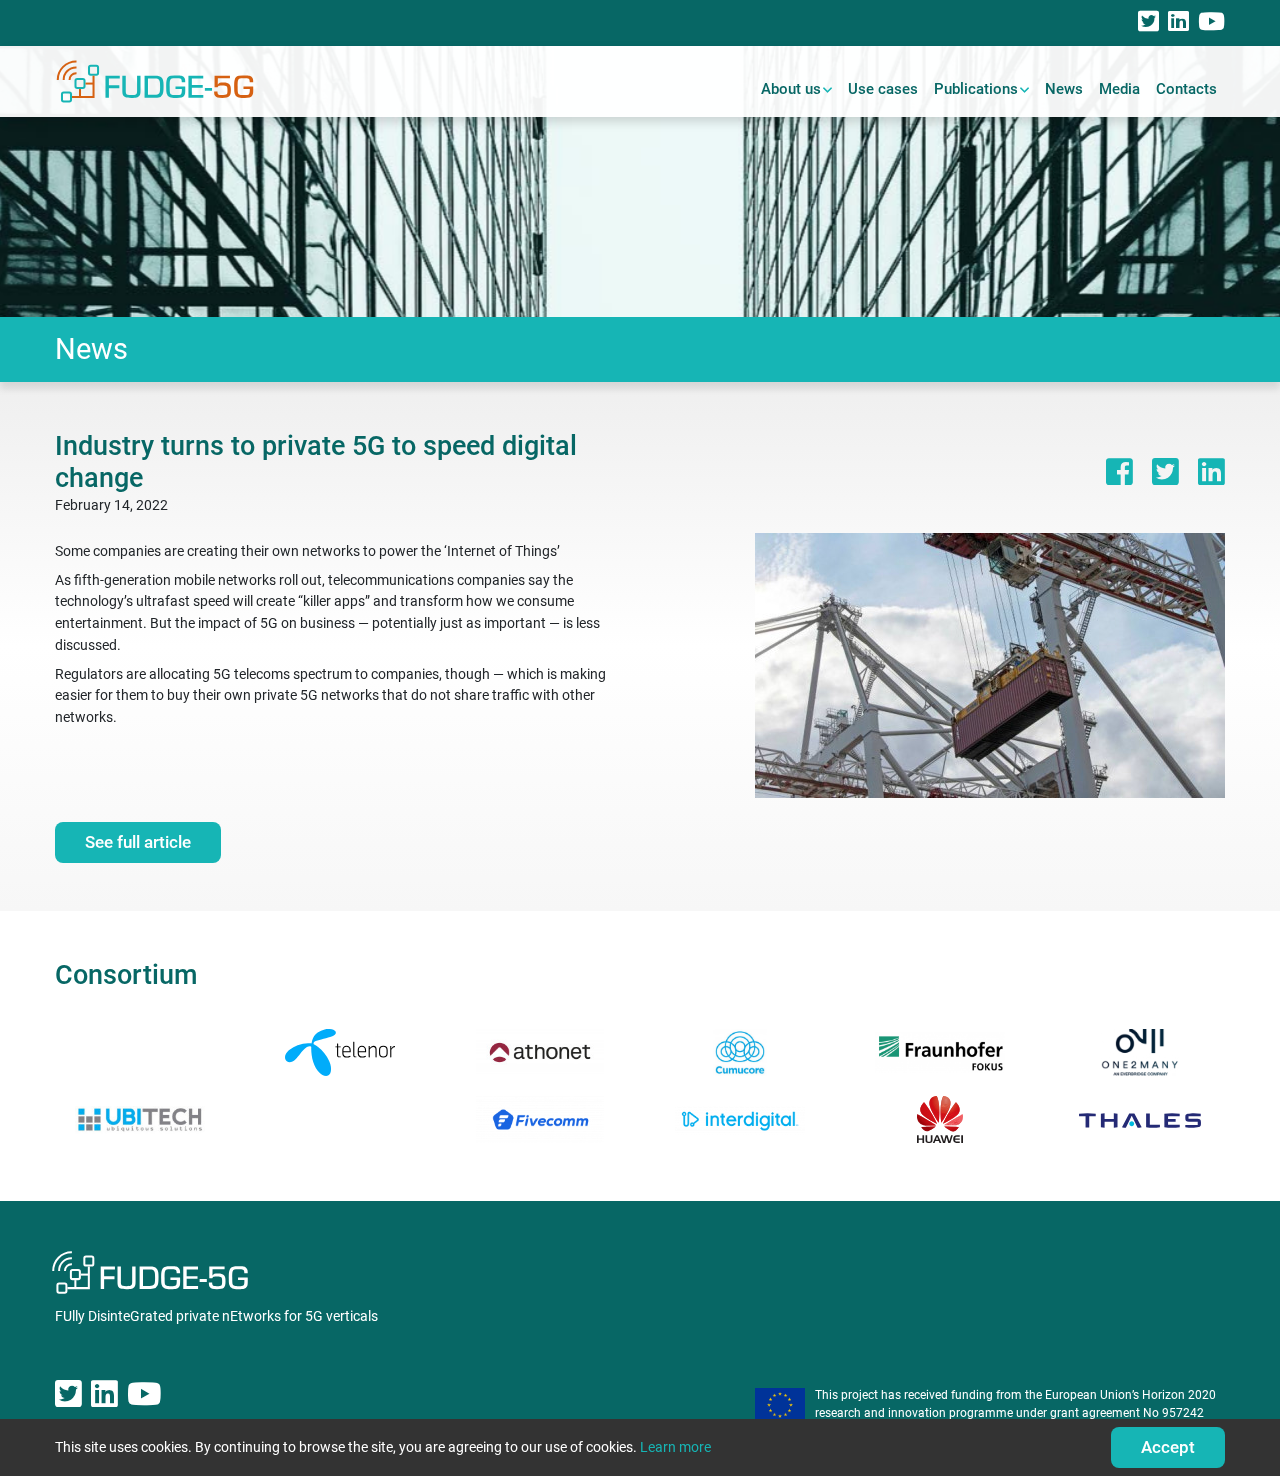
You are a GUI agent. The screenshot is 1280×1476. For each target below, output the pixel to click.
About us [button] (791, 89)
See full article (138, 842)
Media (1119, 89)
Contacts (1186, 89)
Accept (1168, 1447)
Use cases (883, 89)
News (1064, 89)
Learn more (675, 1447)
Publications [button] (976, 89)
